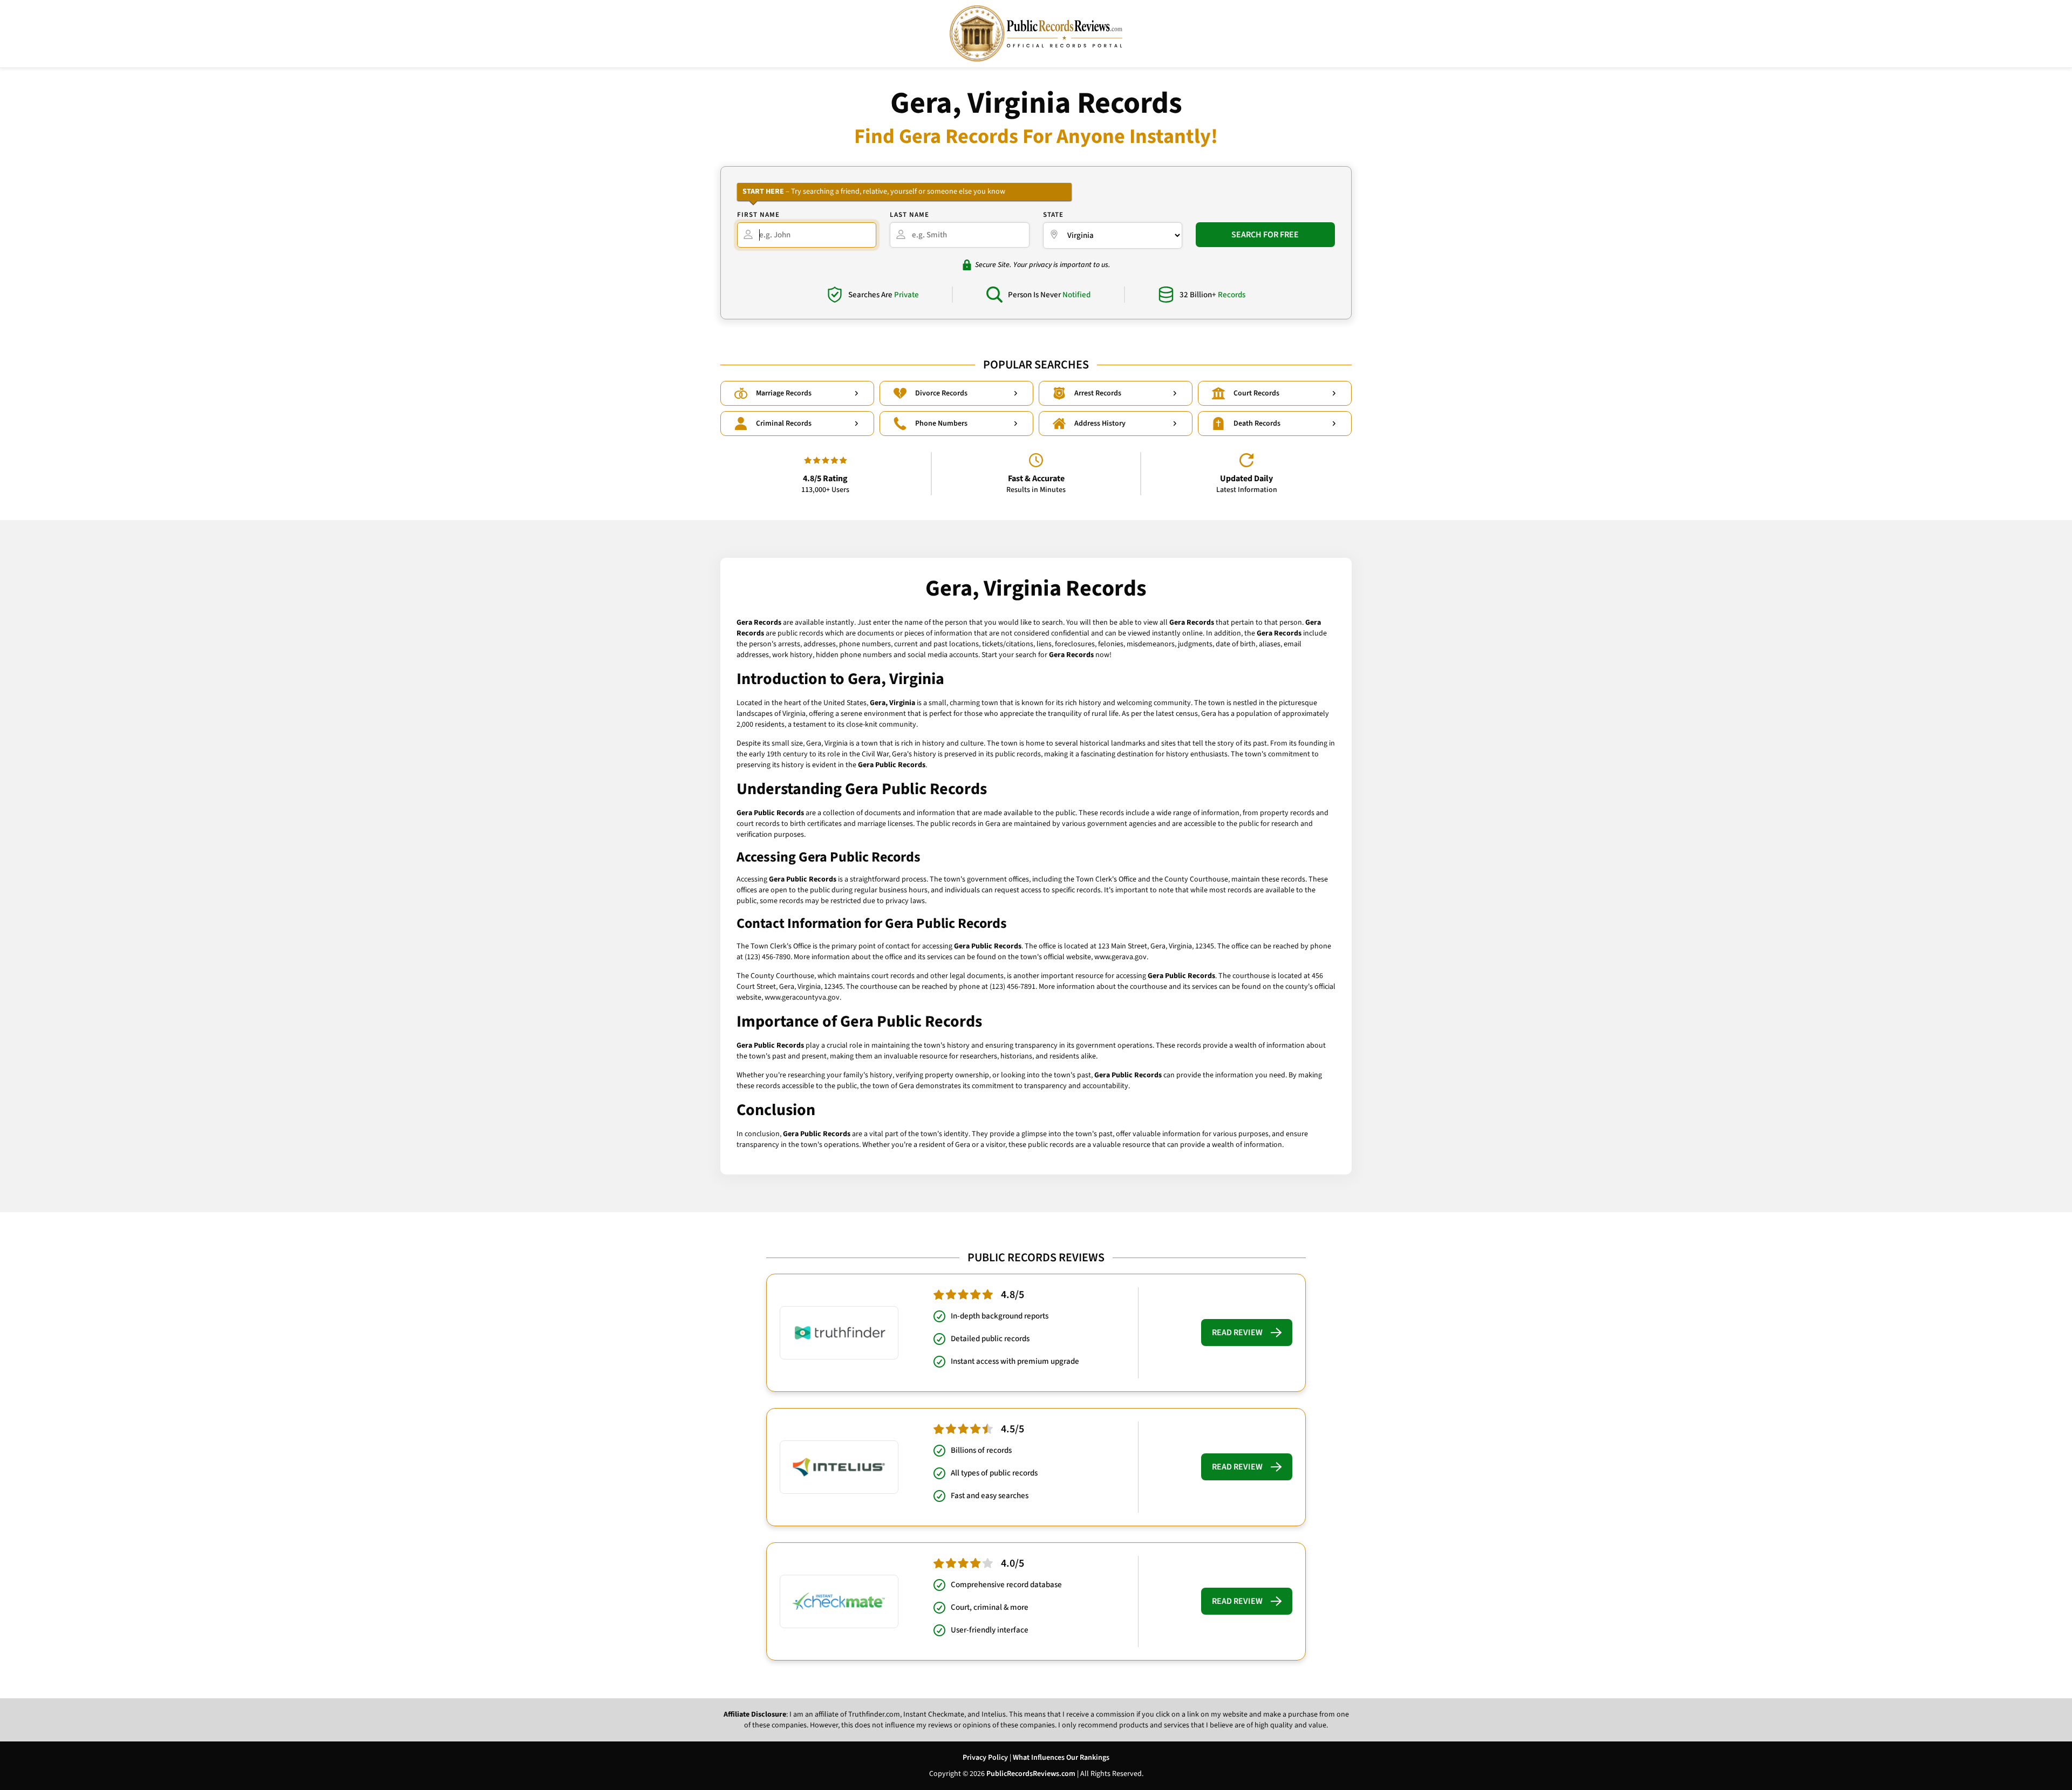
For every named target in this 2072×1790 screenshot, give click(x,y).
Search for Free (1265, 235)
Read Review (1237, 1333)
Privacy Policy (985, 1758)
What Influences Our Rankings (1061, 1758)
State (1053, 215)
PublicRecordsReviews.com (1031, 1774)
